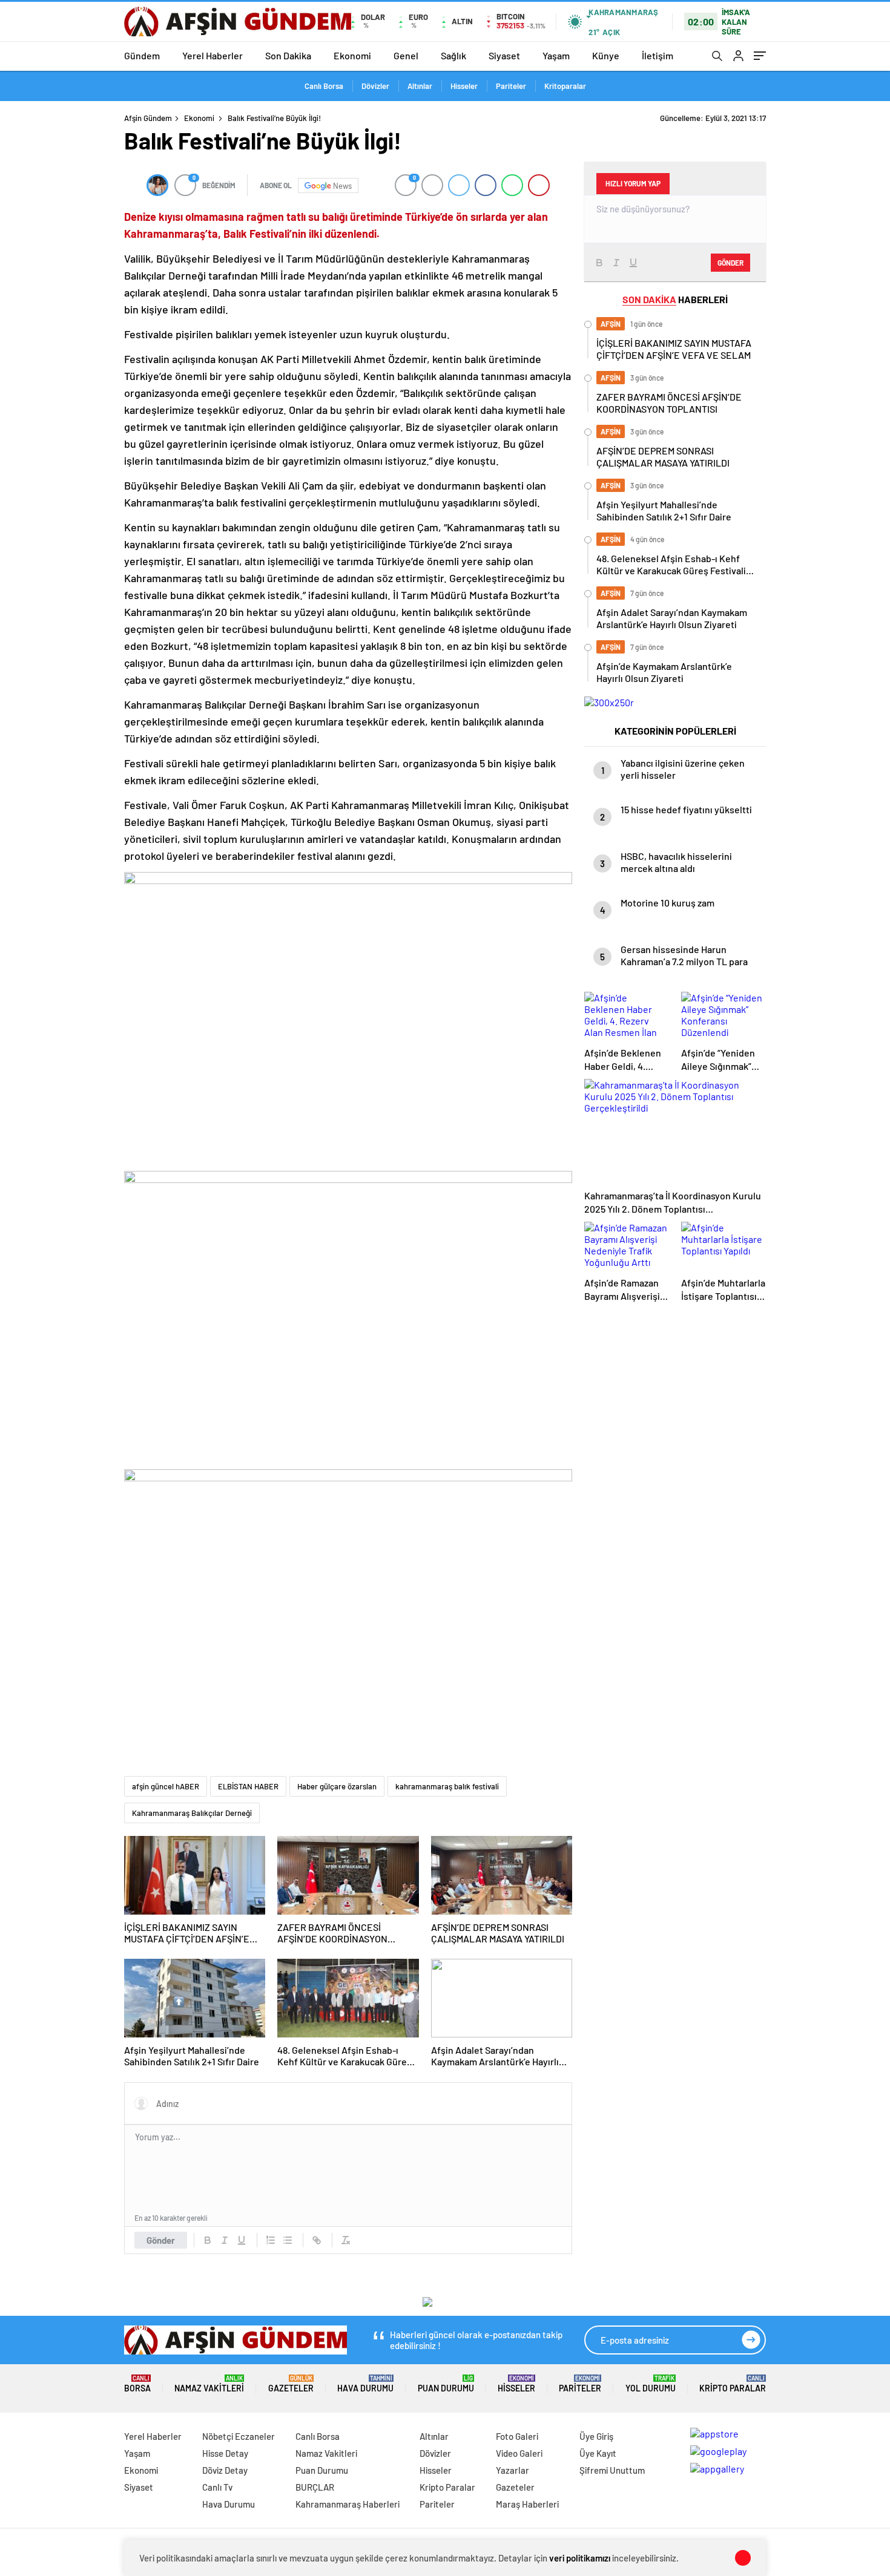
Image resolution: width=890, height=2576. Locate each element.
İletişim (658, 55)
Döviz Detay (225, 2470)
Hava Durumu (365, 2384)
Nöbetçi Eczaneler (239, 2436)
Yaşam (556, 55)
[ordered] (271, 2240)
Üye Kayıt (598, 2453)
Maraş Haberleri (527, 2504)
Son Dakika (288, 55)
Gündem (142, 55)
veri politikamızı (580, 2558)
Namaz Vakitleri (209, 2384)
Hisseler (464, 86)
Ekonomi (352, 55)
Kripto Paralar (733, 2384)
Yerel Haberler (213, 55)
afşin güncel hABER (166, 1786)
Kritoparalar (565, 86)
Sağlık (453, 55)
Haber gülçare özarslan (337, 1786)
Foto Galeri (517, 2436)
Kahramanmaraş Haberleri (348, 2504)
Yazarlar (513, 2470)
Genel (406, 55)
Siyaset (504, 55)
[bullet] (288, 2240)
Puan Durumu (446, 2384)
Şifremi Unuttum (612, 2470)
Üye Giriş (596, 2436)
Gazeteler (291, 2384)
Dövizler (375, 86)
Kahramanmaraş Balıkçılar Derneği (192, 1813)
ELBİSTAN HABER (248, 1786)
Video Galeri (519, 2453)
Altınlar (420, 86)
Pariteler (511, 86)
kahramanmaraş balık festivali (447, 1786)
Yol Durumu (651, 2384)
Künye (606, 55)
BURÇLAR (315, 2487)
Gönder (161, 2240)
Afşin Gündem (148, 118)
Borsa (137, 2384)
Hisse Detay (225, 2453)
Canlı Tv (217, 2487)
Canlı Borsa (324, 86)
